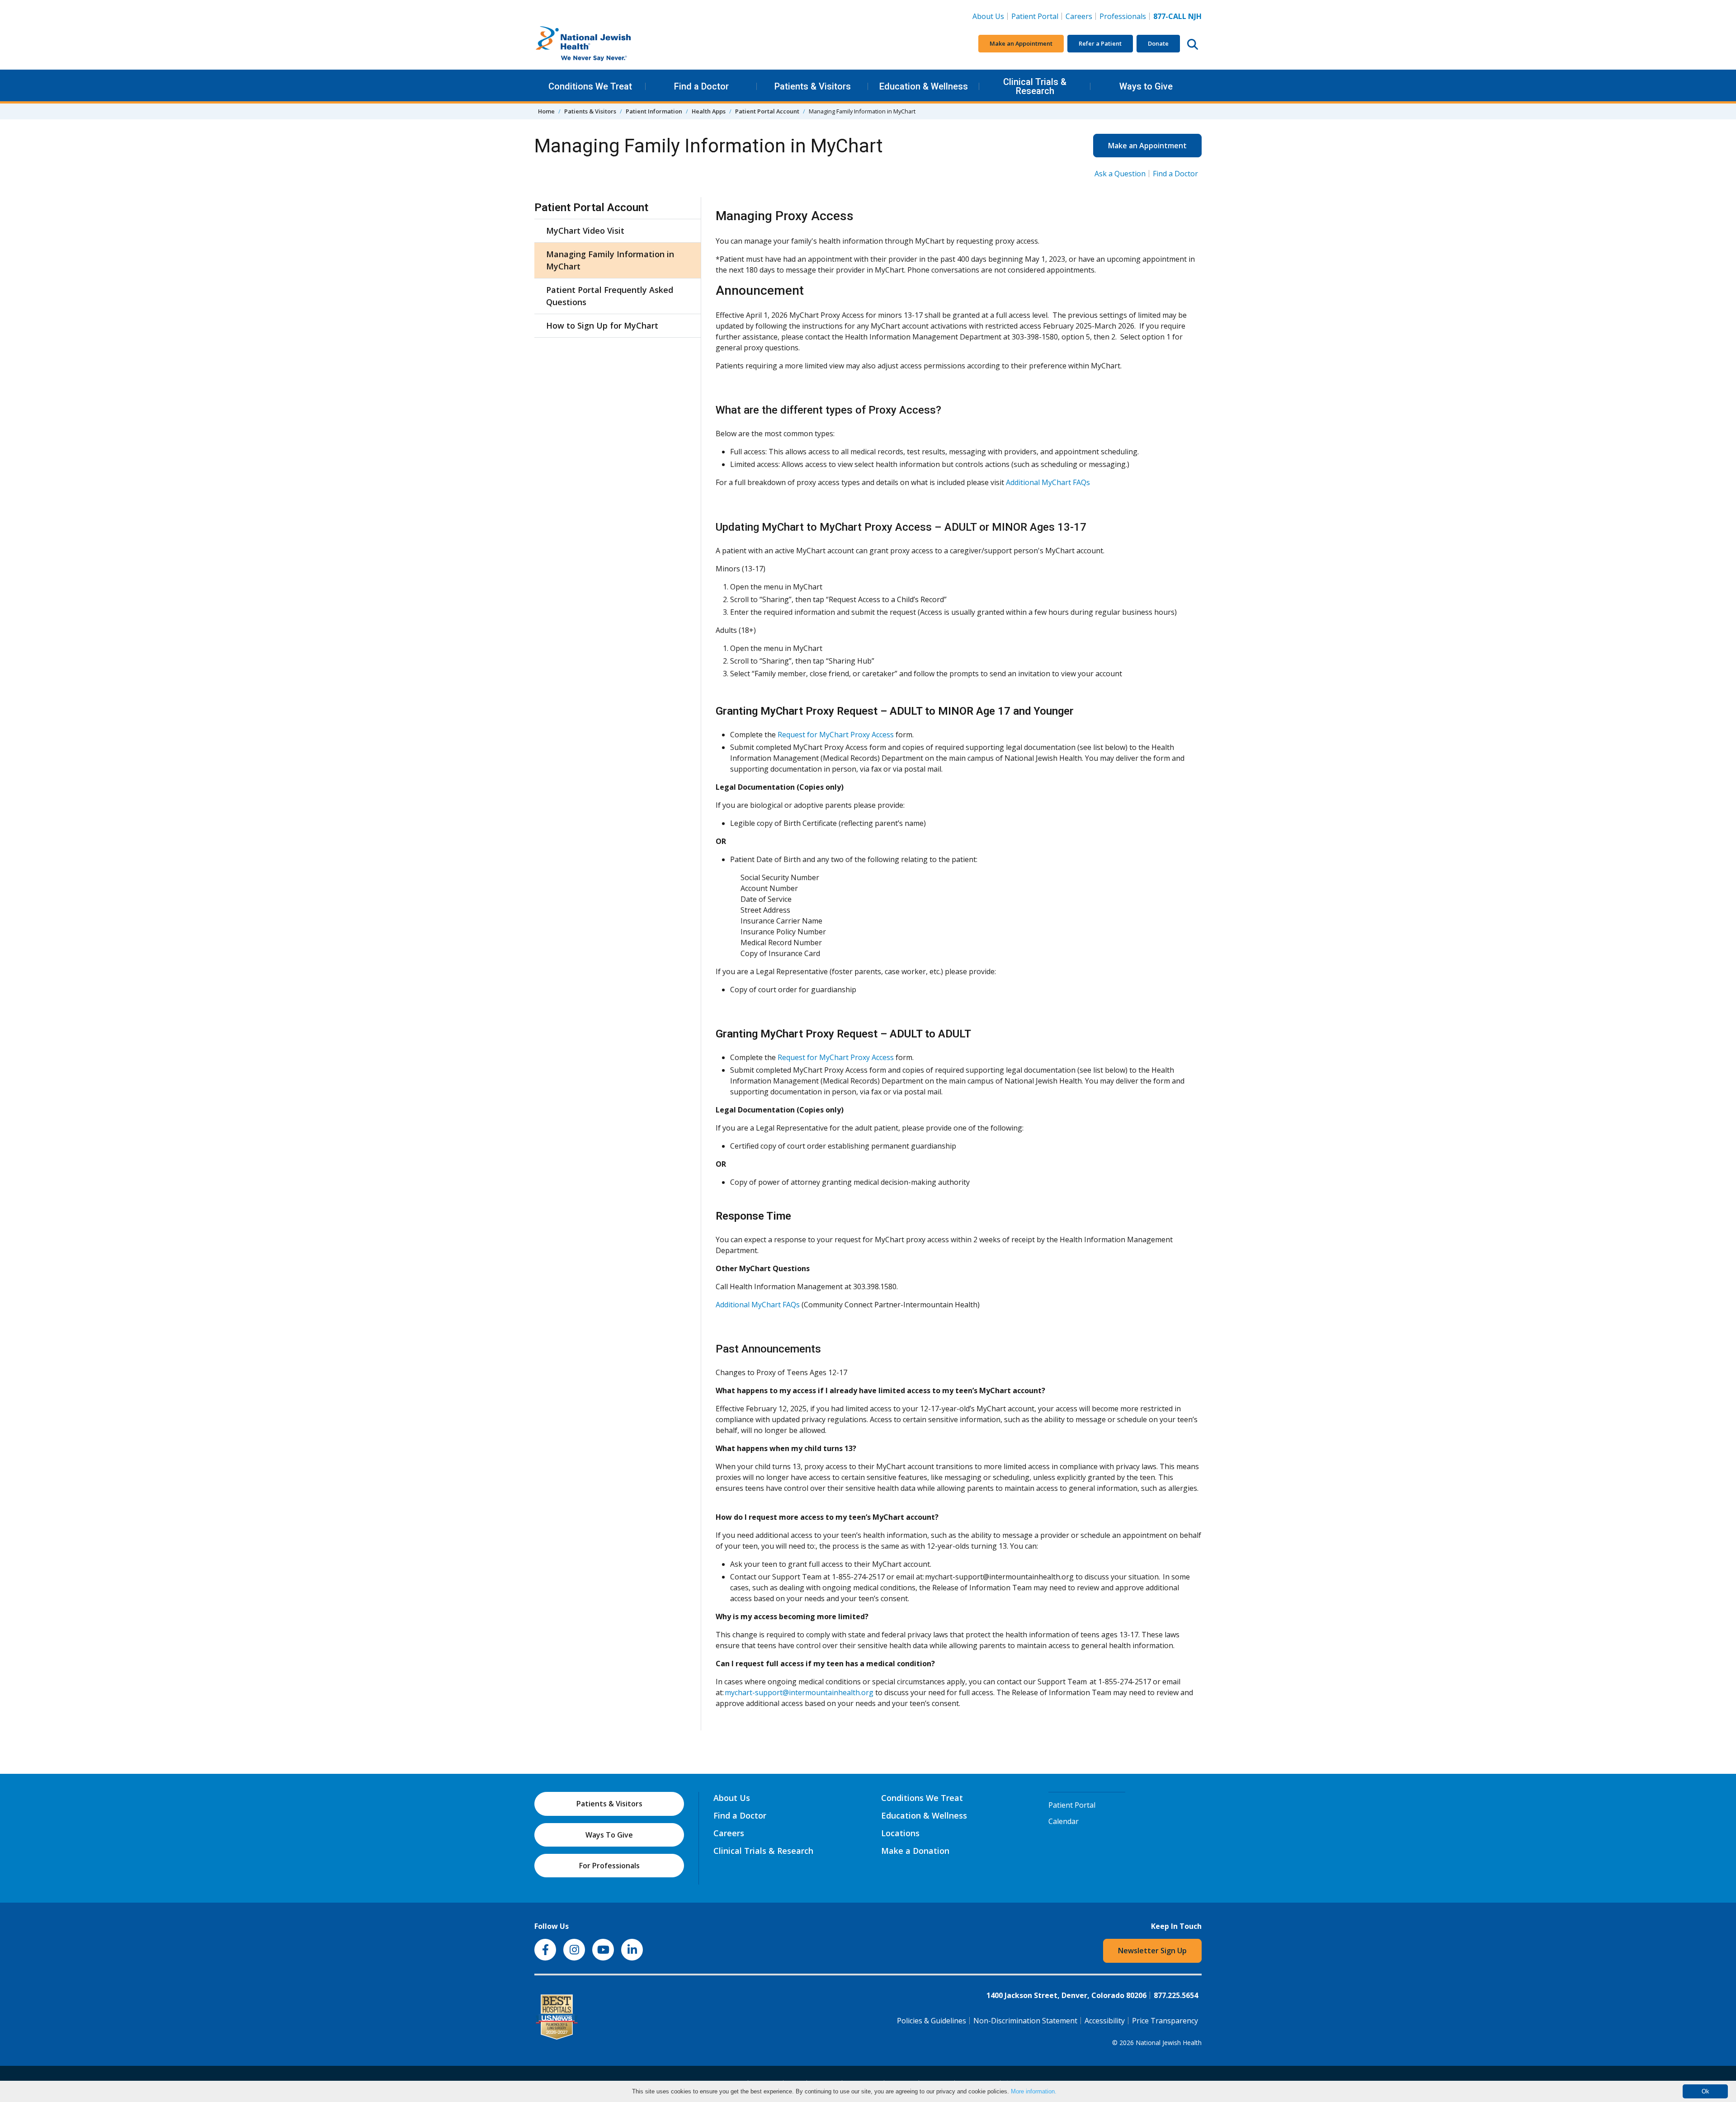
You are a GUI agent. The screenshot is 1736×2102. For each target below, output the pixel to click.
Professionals (1123, 16)
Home (546, 111)
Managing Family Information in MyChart (610, 260)
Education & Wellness (924, 86)
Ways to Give (1146, 86)
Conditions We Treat (590, 86)
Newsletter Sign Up (1152, 1951)
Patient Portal (1035, 16)
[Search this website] (1193, 44)
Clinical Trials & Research (1035, 86)
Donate (1158, 43)
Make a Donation (915, 1851)
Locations (900, 1833)
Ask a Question (1120, 174)
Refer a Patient (1100, 43)
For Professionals (609, 1866)
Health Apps (709, 111)
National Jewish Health (1169, 2043)
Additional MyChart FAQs (1048, 482)
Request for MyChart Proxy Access (836, 735)
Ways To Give (609, 1835)
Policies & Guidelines (932, 2021)
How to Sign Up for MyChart (602, 325)
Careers (1081, 16)
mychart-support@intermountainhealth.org (800, 1692)
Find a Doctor (701, 86)
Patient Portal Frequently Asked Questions (610, 296)
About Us (988, 16)
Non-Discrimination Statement (1025, 2021)
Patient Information (654, 111)
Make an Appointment (1021, 43)
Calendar (1064, 1821)
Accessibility (1105, 2021)
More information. (1034, 2091)
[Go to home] (602, 44)
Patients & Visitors (813, 86)
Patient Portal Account (767, 111)
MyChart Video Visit (585, 231)
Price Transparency (1165, 2021)
